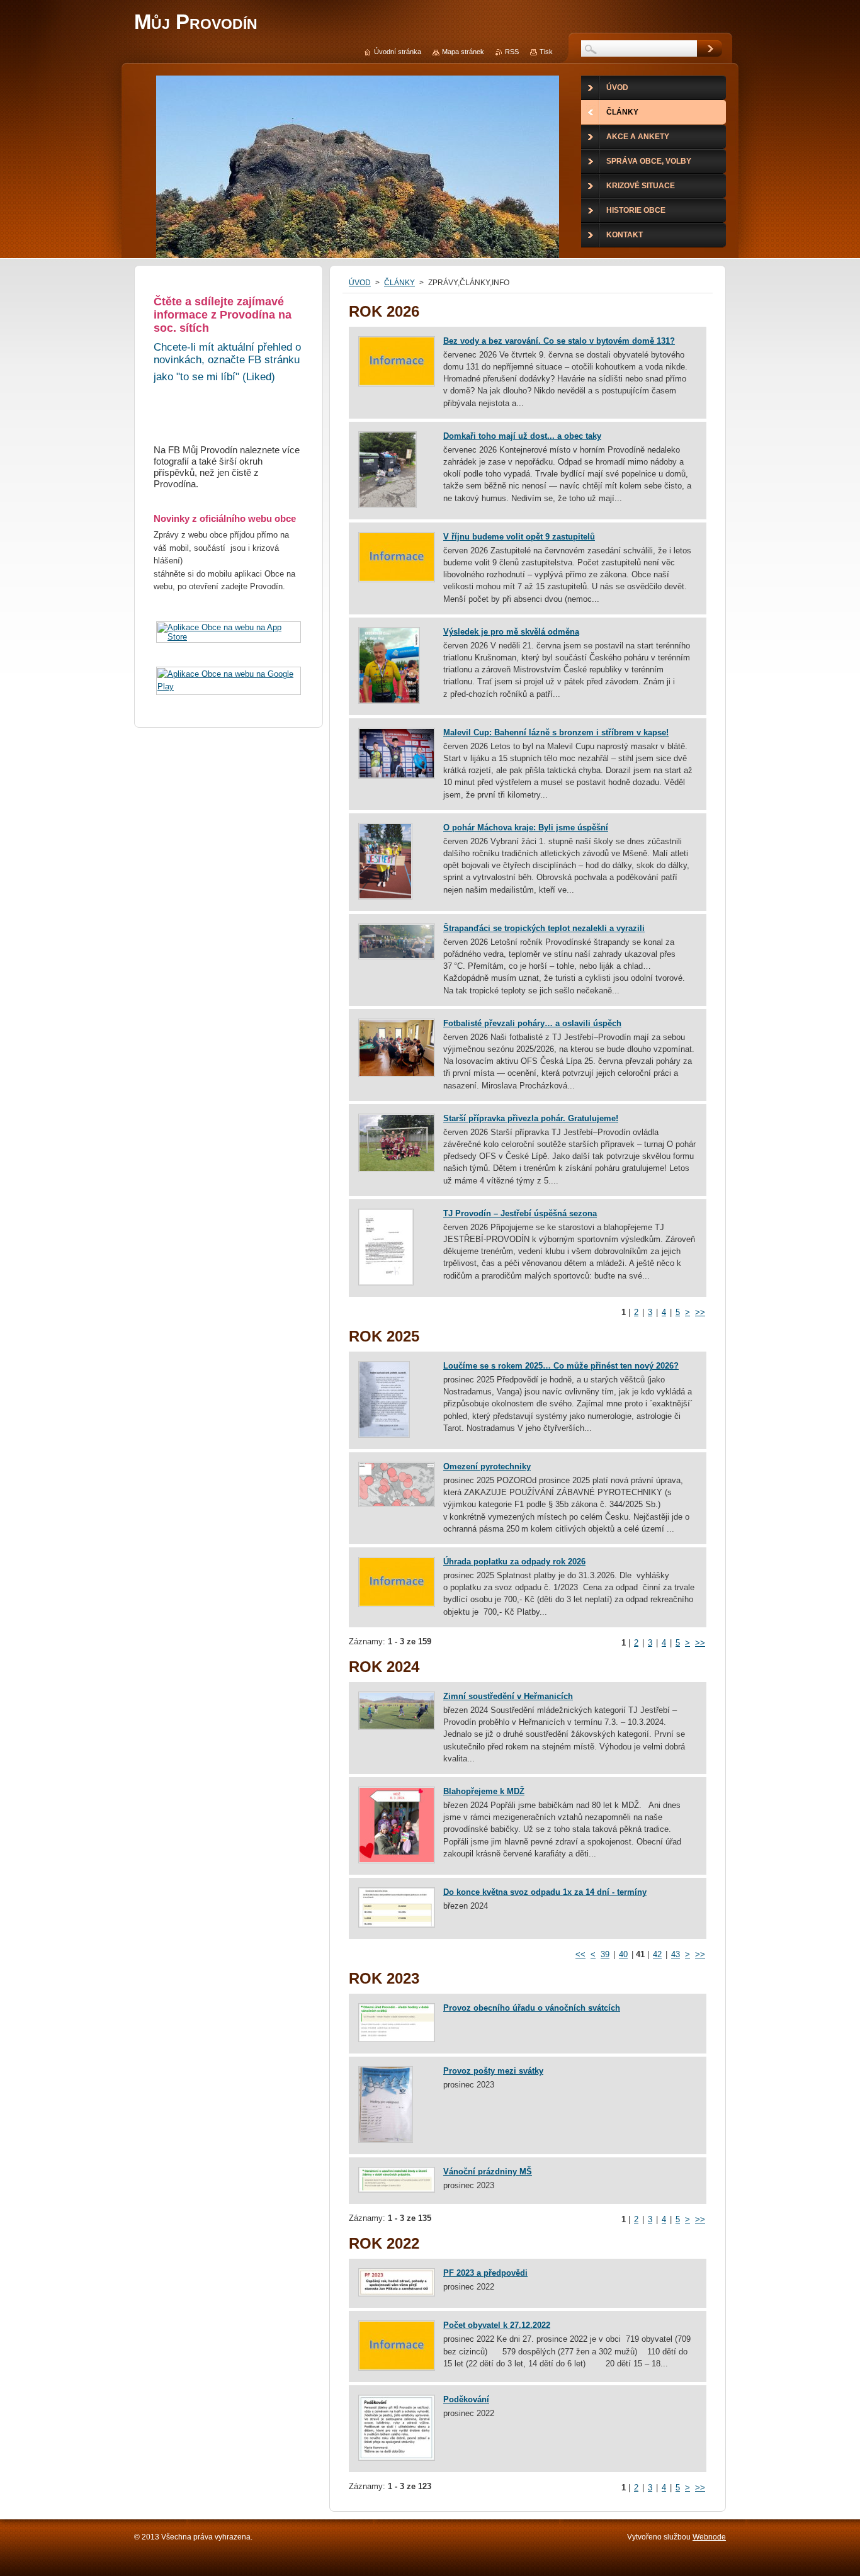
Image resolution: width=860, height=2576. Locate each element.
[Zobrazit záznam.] (397, 384)
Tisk (546, 52)
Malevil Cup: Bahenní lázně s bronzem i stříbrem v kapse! (556, 732)
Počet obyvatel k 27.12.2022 (497, 2325)
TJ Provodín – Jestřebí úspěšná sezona (520, 1213)
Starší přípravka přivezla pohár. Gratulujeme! (531, 1118)
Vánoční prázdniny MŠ (488, 2172)
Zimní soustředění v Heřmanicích (508, 1696)
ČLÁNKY (399, 283)
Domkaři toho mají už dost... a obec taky (522, 436)
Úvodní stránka (398, 52)
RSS (512, 52)
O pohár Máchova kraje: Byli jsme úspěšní (526, 828)
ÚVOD (360, 283)
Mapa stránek (463, 52)
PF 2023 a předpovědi (485, 2273)
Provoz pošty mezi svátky (493, 2071)
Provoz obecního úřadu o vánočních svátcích (532, 2008)
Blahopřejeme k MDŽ (484, 1791)
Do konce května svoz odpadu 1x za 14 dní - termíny (545, 1892)
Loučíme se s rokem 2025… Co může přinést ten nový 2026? (561, 1366)
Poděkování (466, 2399)
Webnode (709, 2537)
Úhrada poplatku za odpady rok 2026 (514, 1562)
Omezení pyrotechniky (487, 1466)
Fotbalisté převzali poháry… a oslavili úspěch (532, 1023)
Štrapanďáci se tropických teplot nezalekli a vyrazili (544, 928)
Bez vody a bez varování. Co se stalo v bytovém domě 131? (559, 341)
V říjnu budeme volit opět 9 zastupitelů (519, 537)
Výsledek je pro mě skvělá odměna (511, 632)
